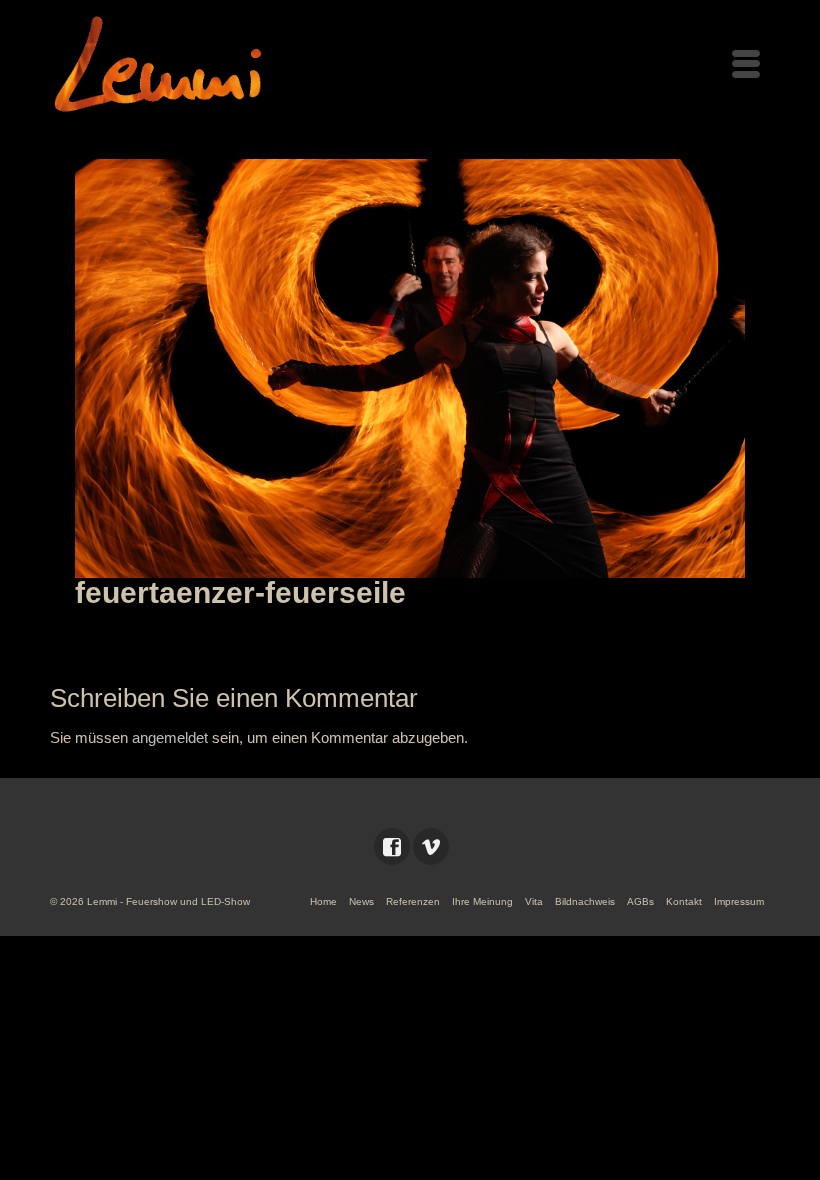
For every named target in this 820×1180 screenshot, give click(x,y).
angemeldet (170, 737)
